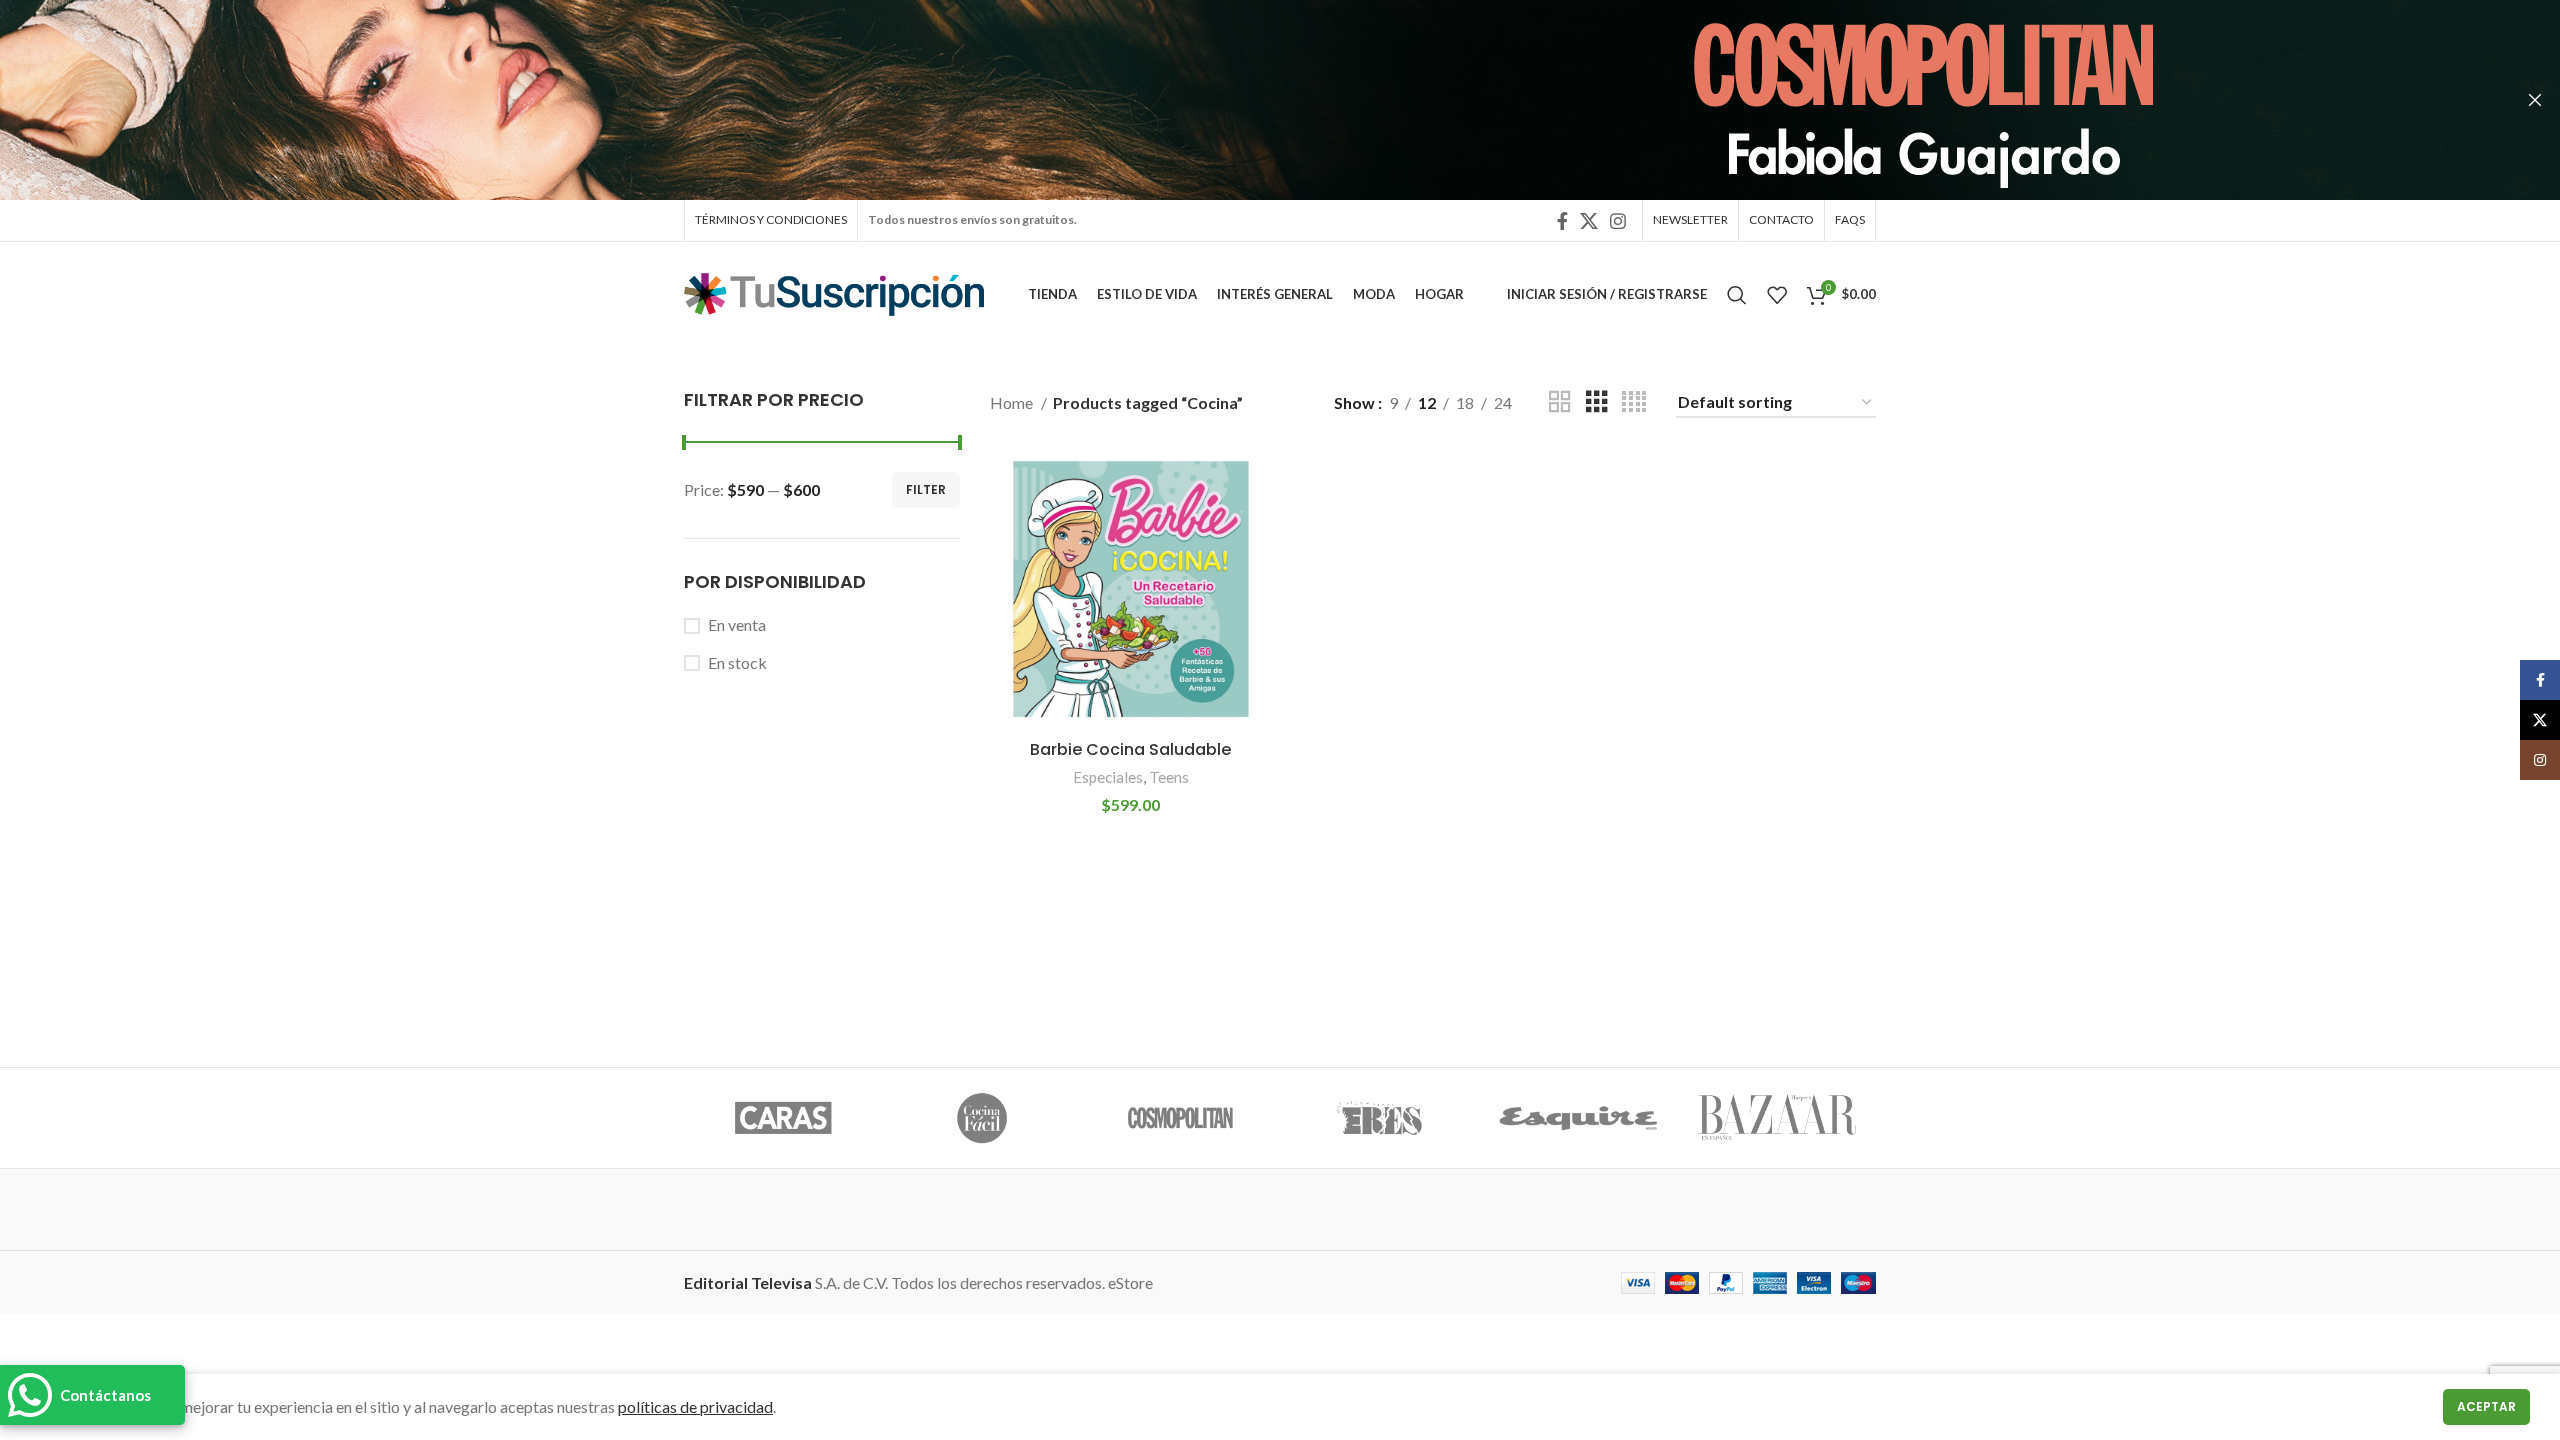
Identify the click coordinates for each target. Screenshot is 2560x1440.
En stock (737, 662)
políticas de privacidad (695, 1406)
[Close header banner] (2535, 100)
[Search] (1737, 295)
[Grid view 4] (1634, 402)
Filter (926, 489)
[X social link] (1589, 221)
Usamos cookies (86, 1406)
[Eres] (1379, 1118)
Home (1013, 402)
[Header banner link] (1250, 100)
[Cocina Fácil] (982, 1118)
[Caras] (783, 1118)
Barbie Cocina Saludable (1130, 749)
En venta (737, 624)
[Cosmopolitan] (1180, 1118)
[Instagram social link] (1618, 221)
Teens (1169, 777)
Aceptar (2486, 1406)
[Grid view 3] (1597, 402)
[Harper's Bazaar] (1776, 1118)
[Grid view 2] (1560, 402)
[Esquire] (1578, 1118)
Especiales (1108, 777)
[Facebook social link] (1562, 221)
